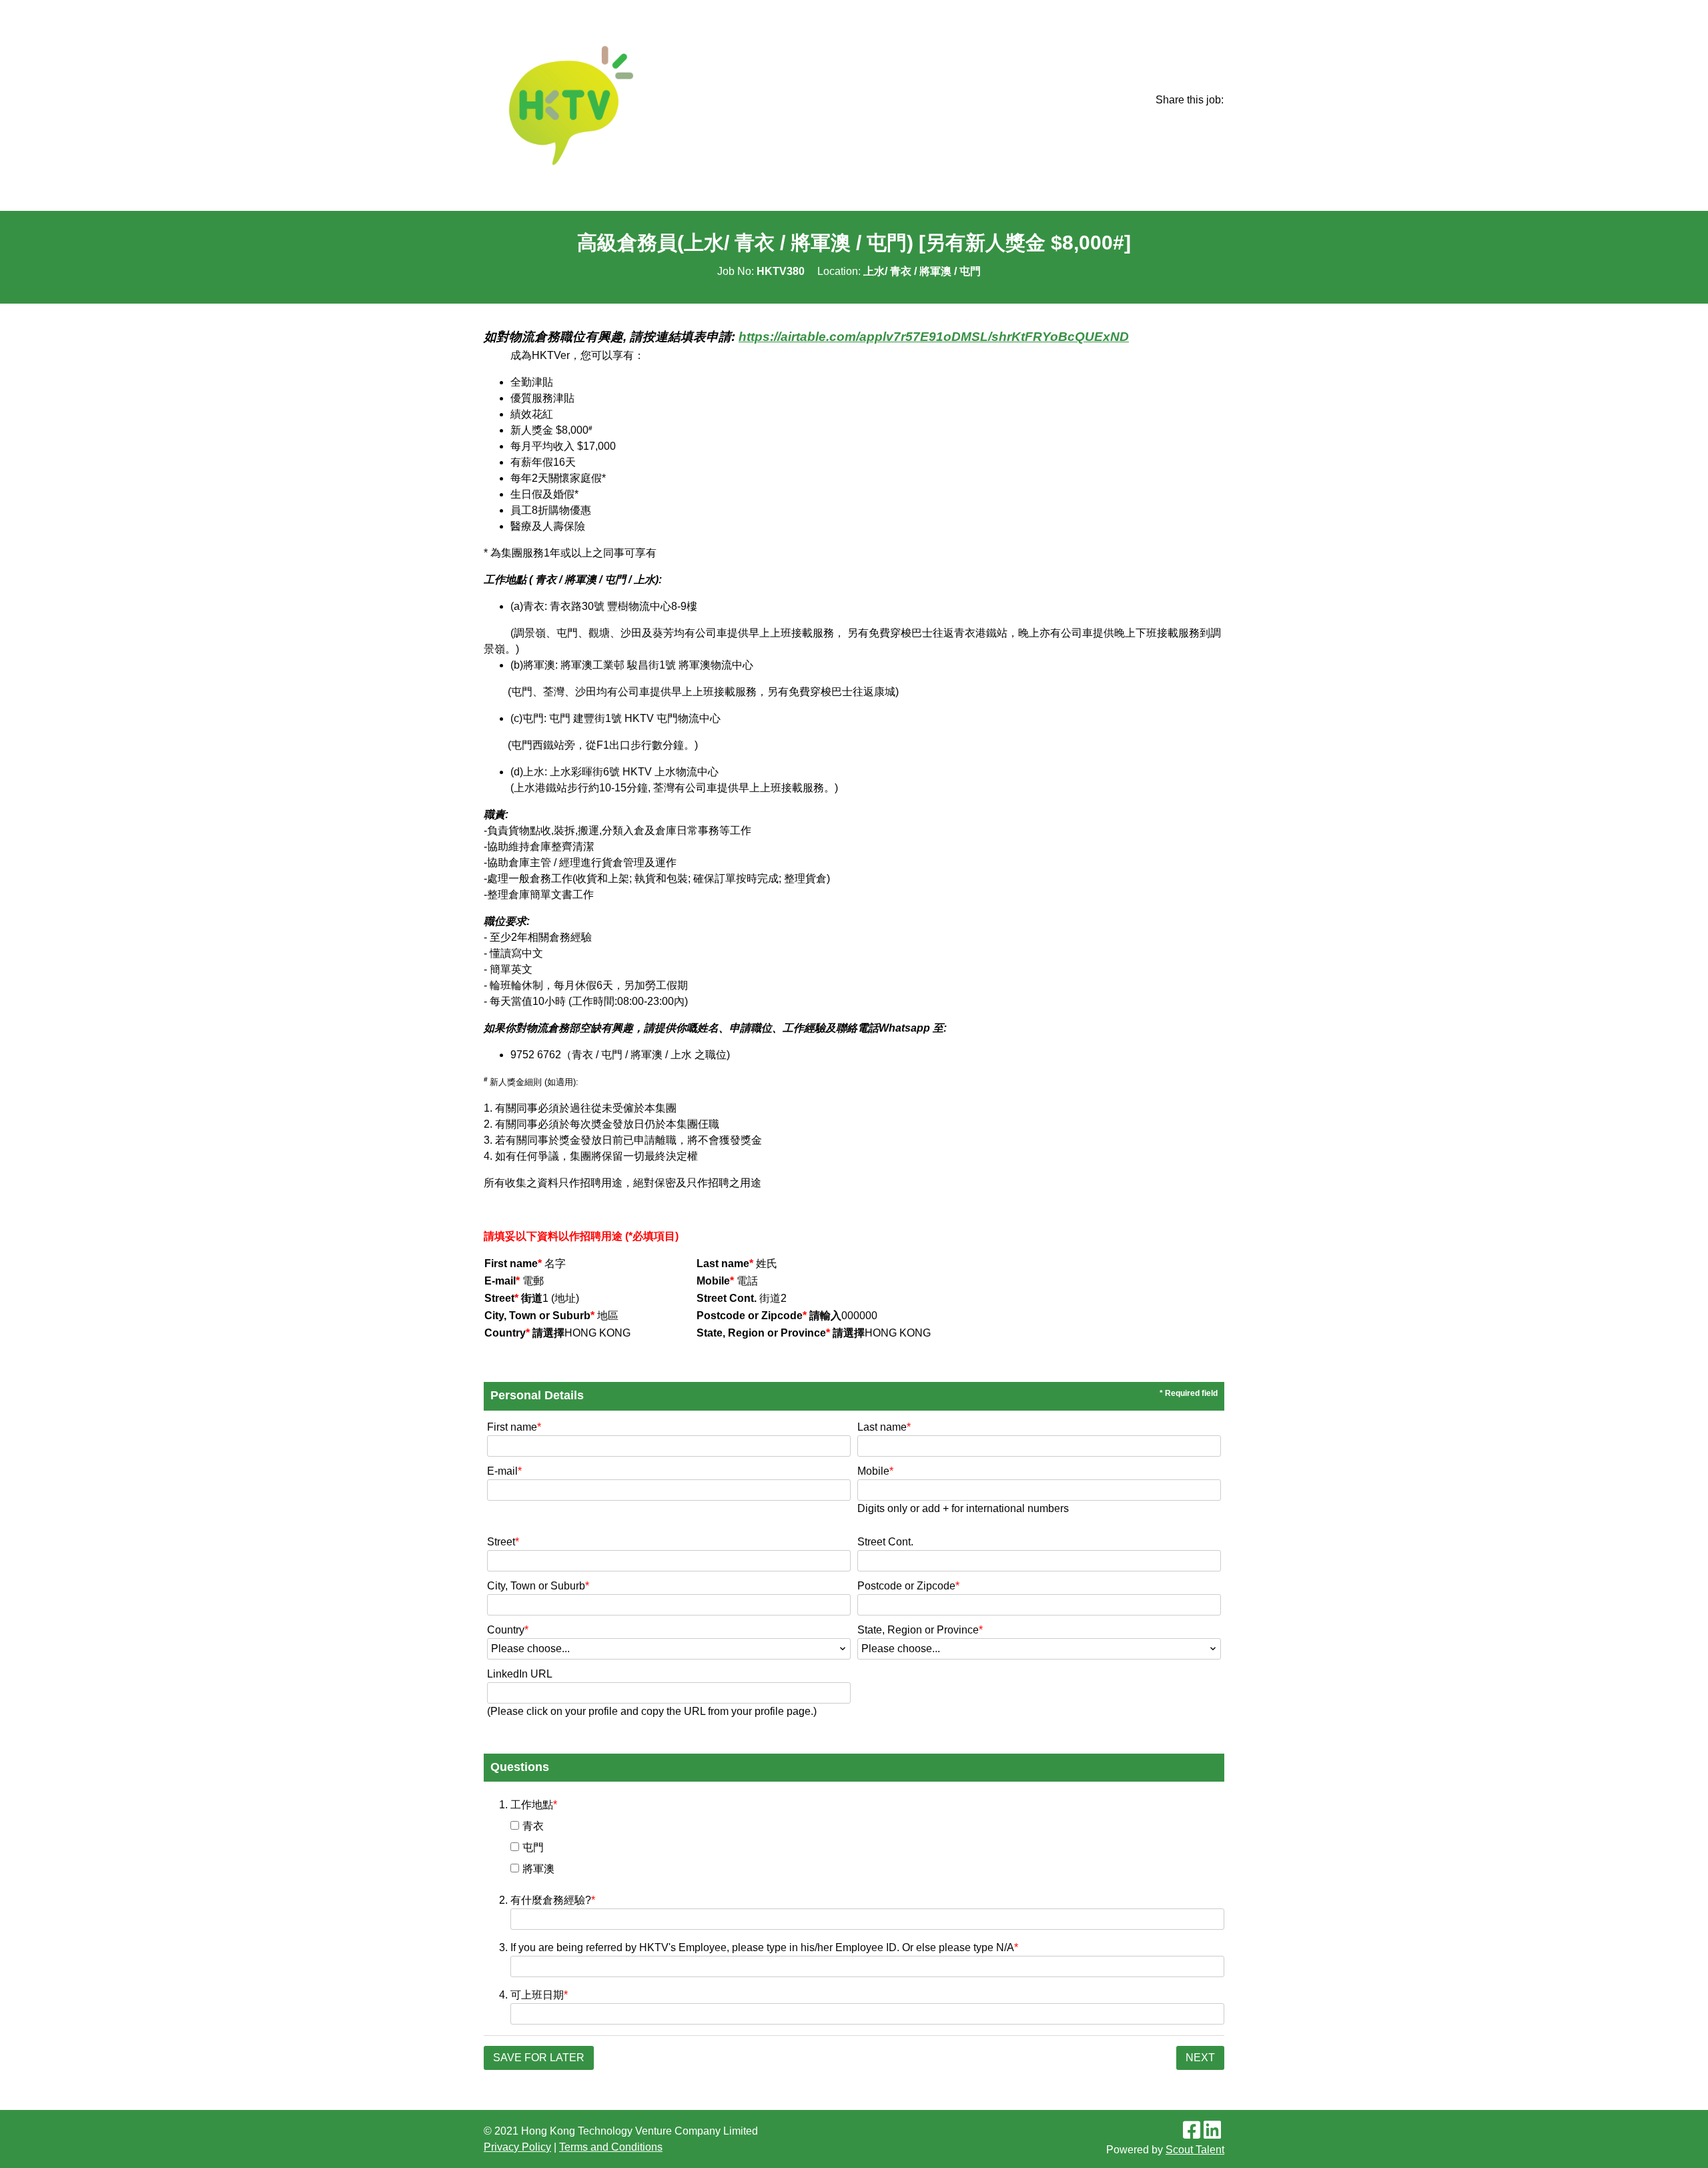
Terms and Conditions (611, 2147)
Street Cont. (885, 1542)
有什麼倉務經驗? (553, 1900)
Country (508, 1630)
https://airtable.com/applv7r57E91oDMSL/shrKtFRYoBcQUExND (934, 337)
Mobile (875, 1471)
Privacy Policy (517, 2147)
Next (1200, 2058)
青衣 (533, 1826)
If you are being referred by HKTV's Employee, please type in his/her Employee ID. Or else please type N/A (764, 1947)
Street (503, 1542)
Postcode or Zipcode (908, 1586)
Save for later (539, 2058)
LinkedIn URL (520, 1674)
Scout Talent (1195, 2150)
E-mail (504, 1471)
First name (514, 1427)
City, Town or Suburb (538, 1586)
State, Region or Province (920, 1630)
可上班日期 (539, 1995)
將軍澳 (538, 1869)
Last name (884, 1427)
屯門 (533, 1847)
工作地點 (534, 1805)
